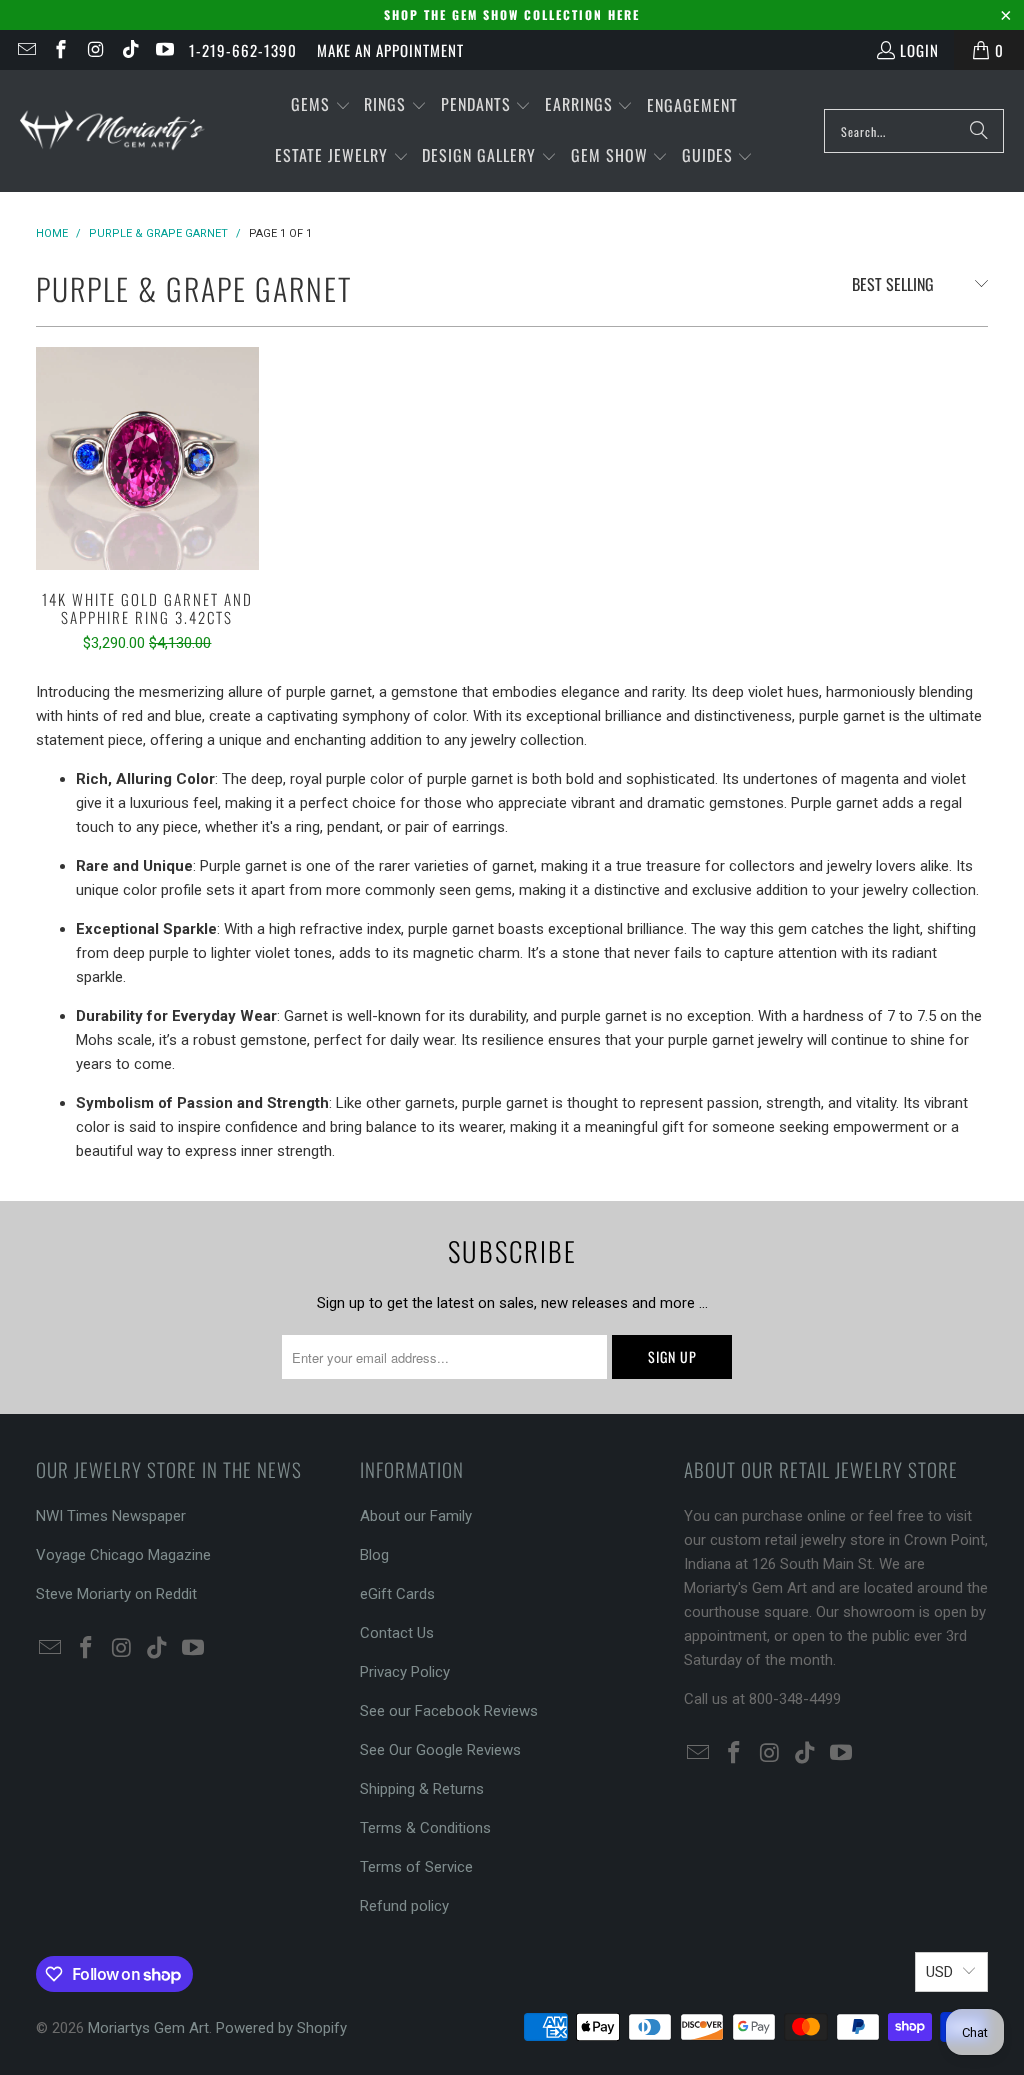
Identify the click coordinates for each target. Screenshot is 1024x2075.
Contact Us (397, 1633)
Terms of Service (416, 1867)
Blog (374, 1555)
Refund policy (404, 1906)
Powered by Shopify (281, 2028)
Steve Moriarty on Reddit (116, 1594)
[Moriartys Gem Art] (112, 130)
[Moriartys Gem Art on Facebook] (60, 50)
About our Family (416, 1516)
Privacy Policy (405, 1672)
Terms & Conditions (425, 1828)
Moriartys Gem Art (148, 2028)
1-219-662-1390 (243, 50)
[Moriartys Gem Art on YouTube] (164, 50)
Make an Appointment (390, 50)
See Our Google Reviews (440, 1750)
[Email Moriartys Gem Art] (25, 50)
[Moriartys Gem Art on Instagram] (94, 50)
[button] (321, 105)
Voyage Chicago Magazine (123, 1555)
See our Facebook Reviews (449, 1711)
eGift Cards (397, 1594)
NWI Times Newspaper (111, 1516)
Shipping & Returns (422, 1789)
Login (919, 50)
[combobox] (914, 131)
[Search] (979, 131)
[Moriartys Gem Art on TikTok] (129, 50)
